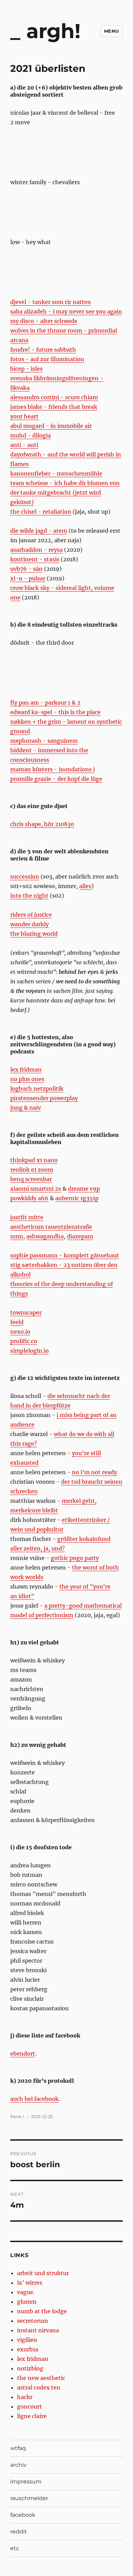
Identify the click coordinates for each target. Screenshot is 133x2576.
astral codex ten (39, 2387)
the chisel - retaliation (41, 512)
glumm (27, 2302)
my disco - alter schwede (44, 321)
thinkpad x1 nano (34, 1160)
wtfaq (18, 2448)
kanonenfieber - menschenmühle (56, 473)
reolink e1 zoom (32, 1170)
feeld (17, 1322)
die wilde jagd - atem (39, 531)
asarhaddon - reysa (36, 550)
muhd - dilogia (31, 435)
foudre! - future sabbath (43, 350)
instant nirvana (38, 2330)
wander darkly (29, 924)
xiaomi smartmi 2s (36, 1189)
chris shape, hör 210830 (42, 824)
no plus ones (27, 1079)
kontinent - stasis (35, 559)
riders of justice (31, 915)
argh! (53, 31)
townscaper (26, 1313)
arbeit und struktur (43, 2273)
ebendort (23, 2054)
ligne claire (32, 2416)
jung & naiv (26, 1108)
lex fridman (26, 1069)
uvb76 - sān (26, 569)
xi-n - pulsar (28, 578)
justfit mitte (27, 1217)
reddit (19, 2532)
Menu (112, 31)
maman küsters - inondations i (53, 769)
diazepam (80, 1236)
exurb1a (28, 2349)
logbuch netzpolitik (37, 1089)
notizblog (30, 2368)
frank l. (18, 2116)
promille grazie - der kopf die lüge (56, 779)
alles (85, 886)
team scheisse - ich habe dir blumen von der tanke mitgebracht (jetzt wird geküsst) (65, 493)
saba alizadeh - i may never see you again (66, 311)
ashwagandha (45, 1236)
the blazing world (34, 934)
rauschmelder (29, 2498)
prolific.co (24, 1341)
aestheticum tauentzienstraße (51, 1227)
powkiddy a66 (29, 1198)
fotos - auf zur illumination (47, 359)
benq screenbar (31, 1179)
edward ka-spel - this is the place (55, 712)
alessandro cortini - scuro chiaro (54, 397)
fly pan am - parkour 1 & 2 (45, 703)
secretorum (33, 2321)
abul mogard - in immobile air (51, 426)
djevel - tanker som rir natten (51, 302)
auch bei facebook (34, 2099)
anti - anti (24, 445)
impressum (26, 2482)
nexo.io (20, 1332)
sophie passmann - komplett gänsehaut (65, 1255)
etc (15, 2548)
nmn (17, 1236)
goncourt (29, 2406)
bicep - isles (26, 369)
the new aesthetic (41, 2378)
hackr (25, 2397)
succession (25, 876)
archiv (18, 2465)
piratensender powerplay (44, 1098)
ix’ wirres (30, 2283)
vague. (26, 2292)
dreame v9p (84, 1189)
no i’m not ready (94, 1472)
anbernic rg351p (77, 1198)
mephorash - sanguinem (44, 741)
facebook (23, 2515)
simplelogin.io (29, 1351)
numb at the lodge (42, 2311)
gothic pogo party (75, 1558)
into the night (29, 896)
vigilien (27, 2340)
